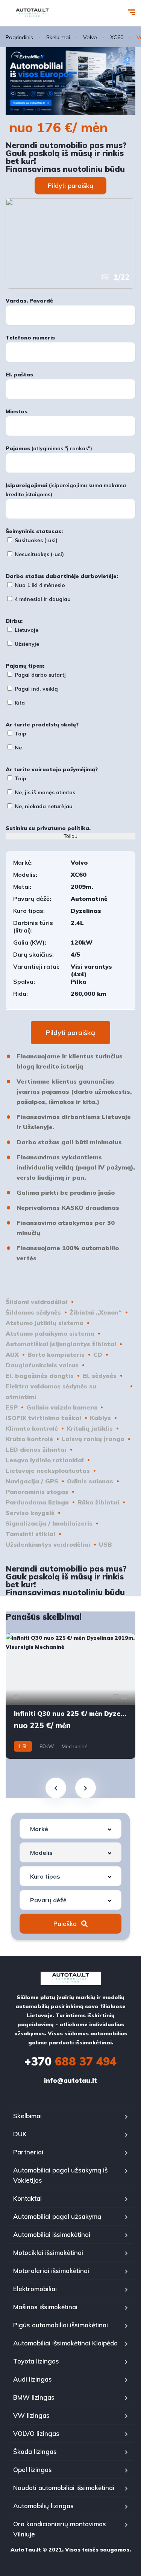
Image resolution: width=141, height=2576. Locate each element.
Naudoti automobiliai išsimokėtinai (64, 2488)
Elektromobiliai (35, 2289)
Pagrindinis (19, 37)
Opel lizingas (33, 2470)
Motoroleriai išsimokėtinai (51, 2271)
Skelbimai (58, 37)
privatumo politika (63, 828)
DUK (20, 2134)
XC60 (117, 37)
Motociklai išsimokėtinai (48, 2253)
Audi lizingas (33, 2379)
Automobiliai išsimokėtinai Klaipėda (65, 2343)
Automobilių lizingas (43, 2506)
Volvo (90, 37)
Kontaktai (27, 2198)
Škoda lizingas (35, 2451)
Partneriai (28, 2152)
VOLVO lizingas (36, 2433)
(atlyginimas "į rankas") (49, 448)
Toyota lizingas (36, 2361)
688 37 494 (70, 2061)
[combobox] (70, 1829)
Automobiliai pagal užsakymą (57, 2216)
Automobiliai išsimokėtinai (52, 2234)
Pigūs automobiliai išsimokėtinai (61, 2325)
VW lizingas (31, 2415)
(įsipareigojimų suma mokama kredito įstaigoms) (66, 490)
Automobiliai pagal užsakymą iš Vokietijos (60, 2175)
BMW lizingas (34, 2397)
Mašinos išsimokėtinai (45, 2307)
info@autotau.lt (70, 2080)
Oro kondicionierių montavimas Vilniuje (60, 2529)
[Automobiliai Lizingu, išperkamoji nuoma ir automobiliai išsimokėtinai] (32, 13)
